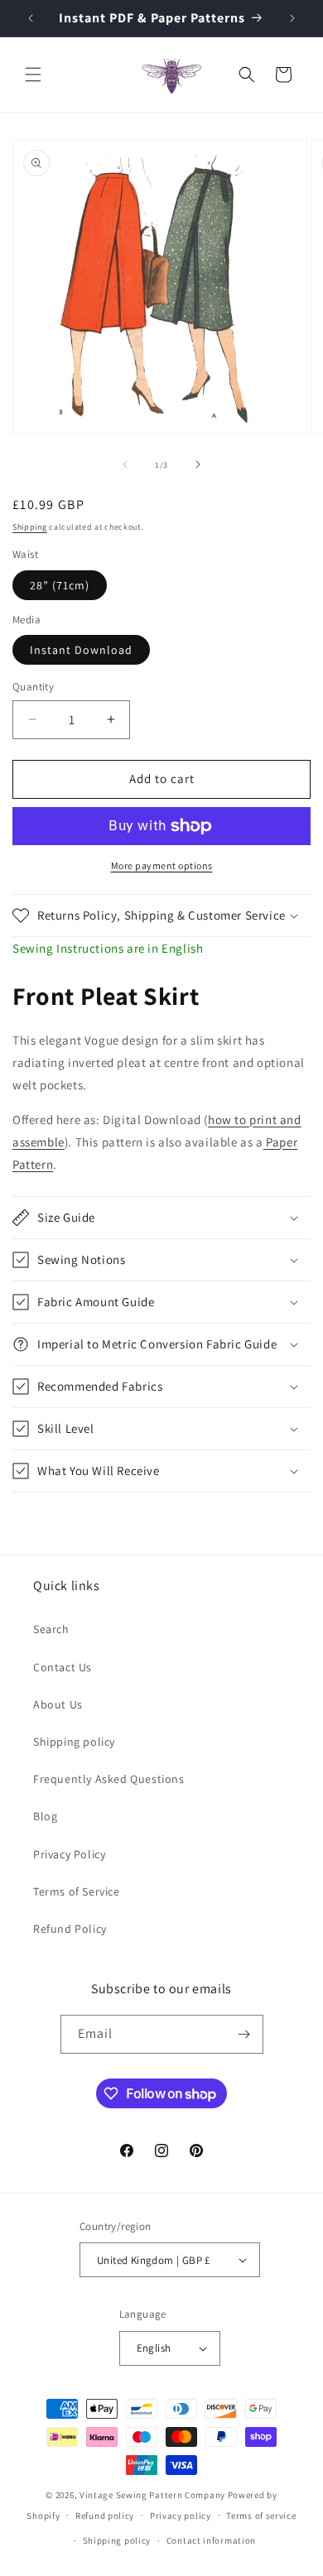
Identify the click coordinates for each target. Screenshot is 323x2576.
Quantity (33, 687)
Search (51, 1629)
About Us (58, 1704)
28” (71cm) (60, 585)
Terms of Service (77, 1891)
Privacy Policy (69, 1854)
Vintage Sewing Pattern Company (152, 2495)
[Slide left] (125, 464)
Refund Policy (70, 1929)
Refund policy (105, 2516)
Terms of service (261, 2516)
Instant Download (81, 650)
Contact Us (63, 1667)
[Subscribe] (244, 2034)
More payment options (162, 865)
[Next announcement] (292, 18)
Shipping (30, 527)
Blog (45, 1816)
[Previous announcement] (31, 18)
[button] (33, 74)
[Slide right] (198, 464)
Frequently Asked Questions (109, 1779)
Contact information (211, 2540)
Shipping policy (74, 1742)
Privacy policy (181, 2516)
